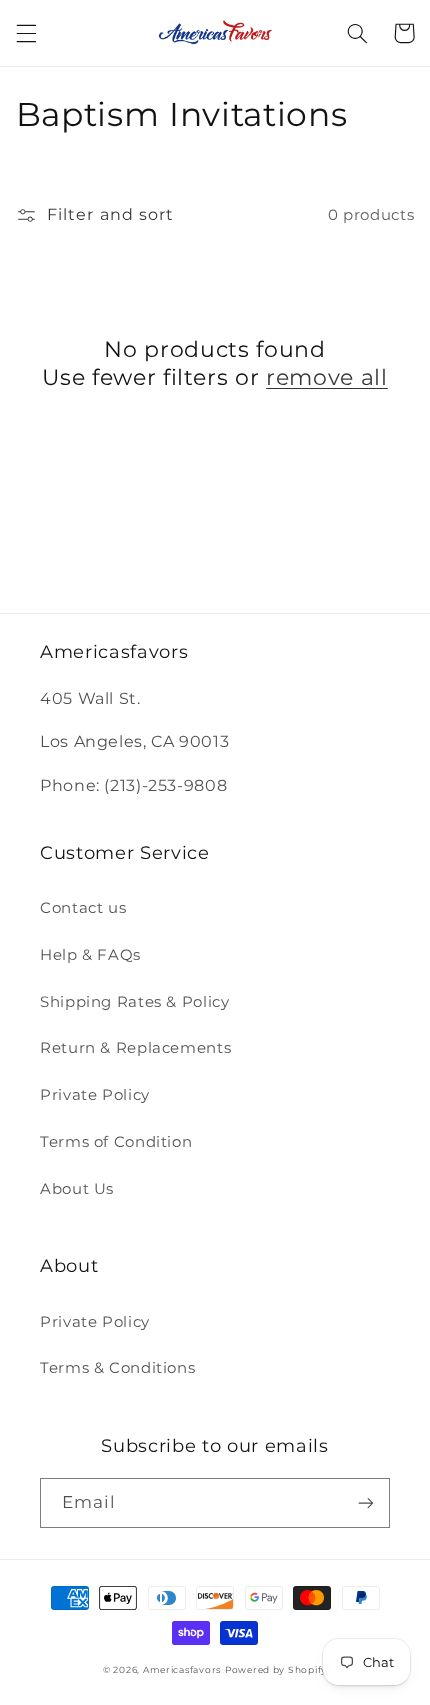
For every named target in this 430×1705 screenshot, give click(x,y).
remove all (327, 377)
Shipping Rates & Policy (135, 1002)
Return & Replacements (135, 1048)
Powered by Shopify (276, 1670)
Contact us (83, 908)
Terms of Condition (116, 1142)
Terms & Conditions (117, 1368)
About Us (77, 1189)
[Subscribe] (366, 1502)
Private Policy (95, 1095)
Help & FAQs (90, 955)
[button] (26, 33)
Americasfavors (182, 1670)
